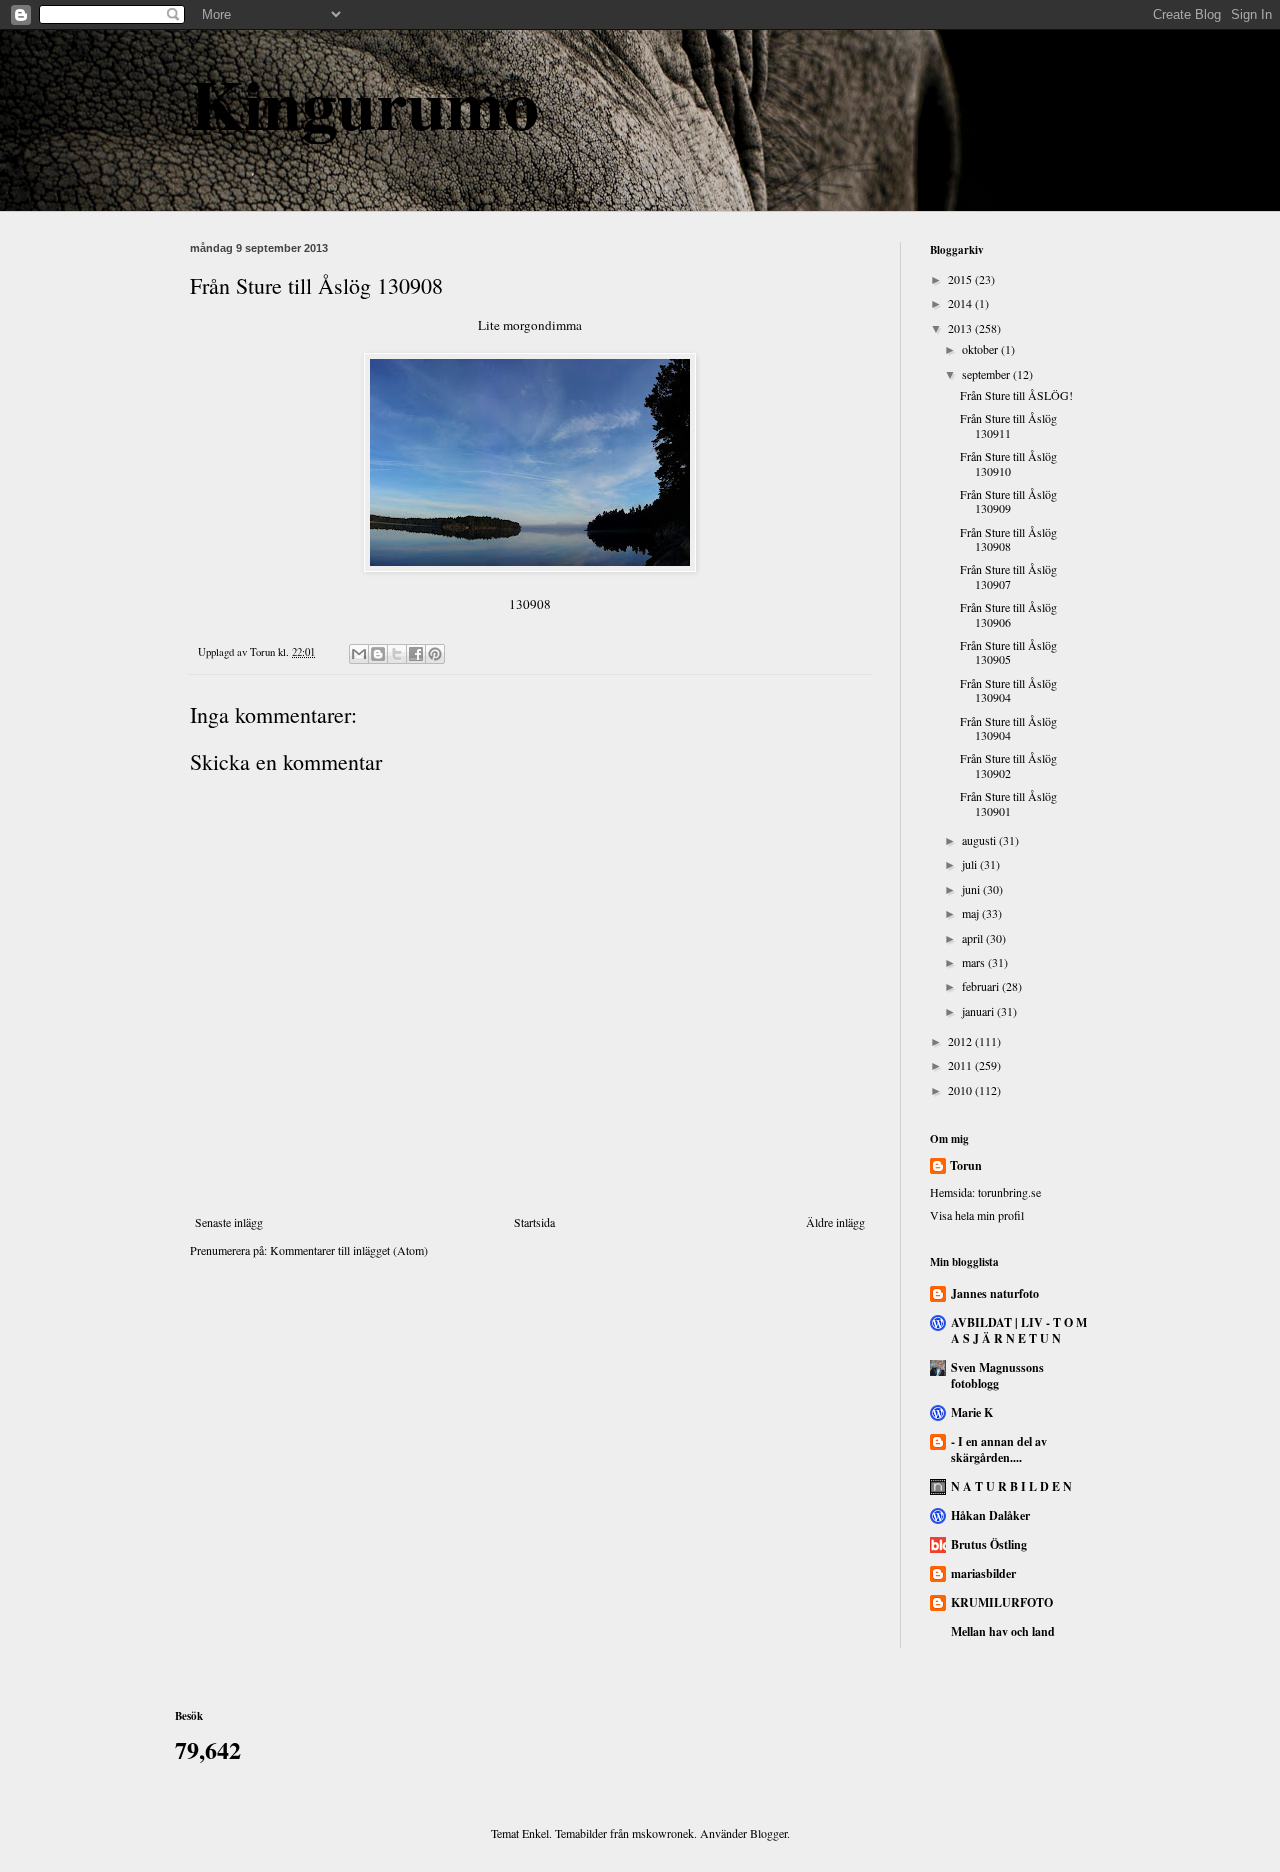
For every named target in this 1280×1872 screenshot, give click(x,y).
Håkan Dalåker (990, 1515)
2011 (961, 1065)
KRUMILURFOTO (1002, 1602)
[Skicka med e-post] (359, 654)
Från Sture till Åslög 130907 (1008, 576)
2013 (961, 328)
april (974, 938)
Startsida (534, 1222)
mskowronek (663, 1833)
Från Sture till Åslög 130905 (1008, 652)
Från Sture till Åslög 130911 (1008, 425)
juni (972, 889)
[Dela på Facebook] (416, 654)
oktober (981, 349)
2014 (961, 303)
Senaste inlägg (229, 1222)
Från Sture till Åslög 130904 (1008, 690)
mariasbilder (983, 1573)
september (987, 374)
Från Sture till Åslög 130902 (1008, 765)
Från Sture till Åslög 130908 (1008, 539)
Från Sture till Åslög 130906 (1008, 614)
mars (975, 962)
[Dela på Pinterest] (435, 654)
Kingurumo (364, 103)
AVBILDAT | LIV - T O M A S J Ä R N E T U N (1019, 1330)
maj (972, 913)
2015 (961, 279)
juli (971, 864)
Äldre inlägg (835, 1222)
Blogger (768, 1833)
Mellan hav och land (1003, 1631)
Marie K (972, 1412)
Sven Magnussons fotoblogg (997, 1375)
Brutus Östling (989, 1544)
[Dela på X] (397, 654)
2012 (961, 1041)
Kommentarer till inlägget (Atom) (349, 1250)
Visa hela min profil (977, 1215)
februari (982, 986)
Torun (966, 1166)
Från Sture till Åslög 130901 (1008, 803)
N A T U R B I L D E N (1011, 1486)
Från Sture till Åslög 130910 (1008, 463)
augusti (980, 840)
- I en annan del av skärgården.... (999, 1449)
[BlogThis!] (378, 654)
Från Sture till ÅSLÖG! (1016, 395)
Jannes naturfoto (995, 1293)
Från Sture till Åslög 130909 (1008, 501)
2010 (961, 1090)
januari (979, 1011)
